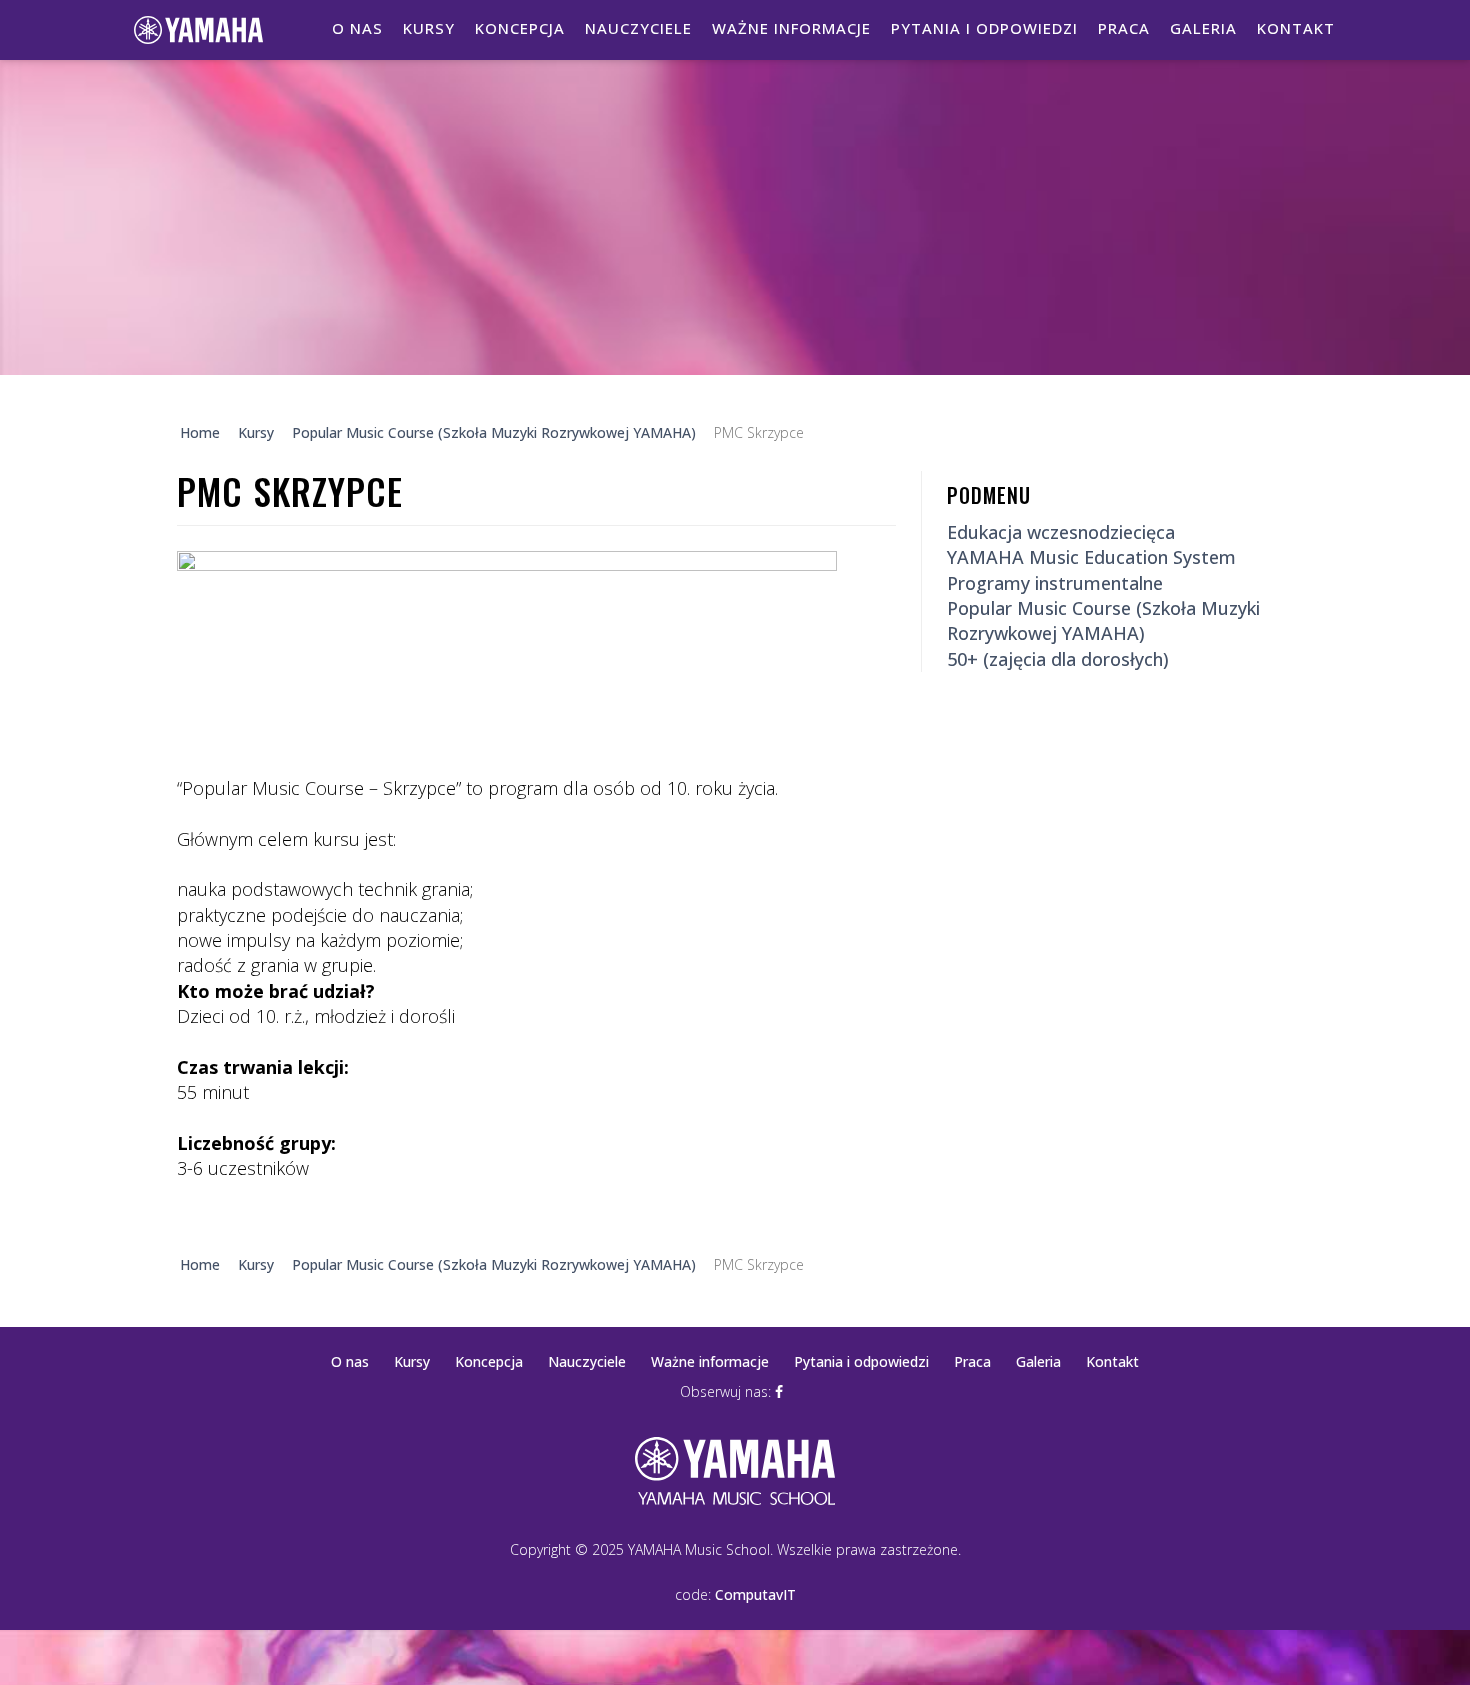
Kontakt (1296, 28)
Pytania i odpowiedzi (984, 28)
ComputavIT (755, 1594)
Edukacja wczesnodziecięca (1061, 532)
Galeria (1203, 28)
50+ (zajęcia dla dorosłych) (1058, 659)
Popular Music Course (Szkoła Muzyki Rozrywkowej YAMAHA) (1103, 620)
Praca (1124, 28)
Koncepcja (520, 28)
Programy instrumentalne (1055, 583)
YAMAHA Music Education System (1091, 557)
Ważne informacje (791, 28)
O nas (357, 28)
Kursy (429, 28)
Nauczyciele (638, 28)
